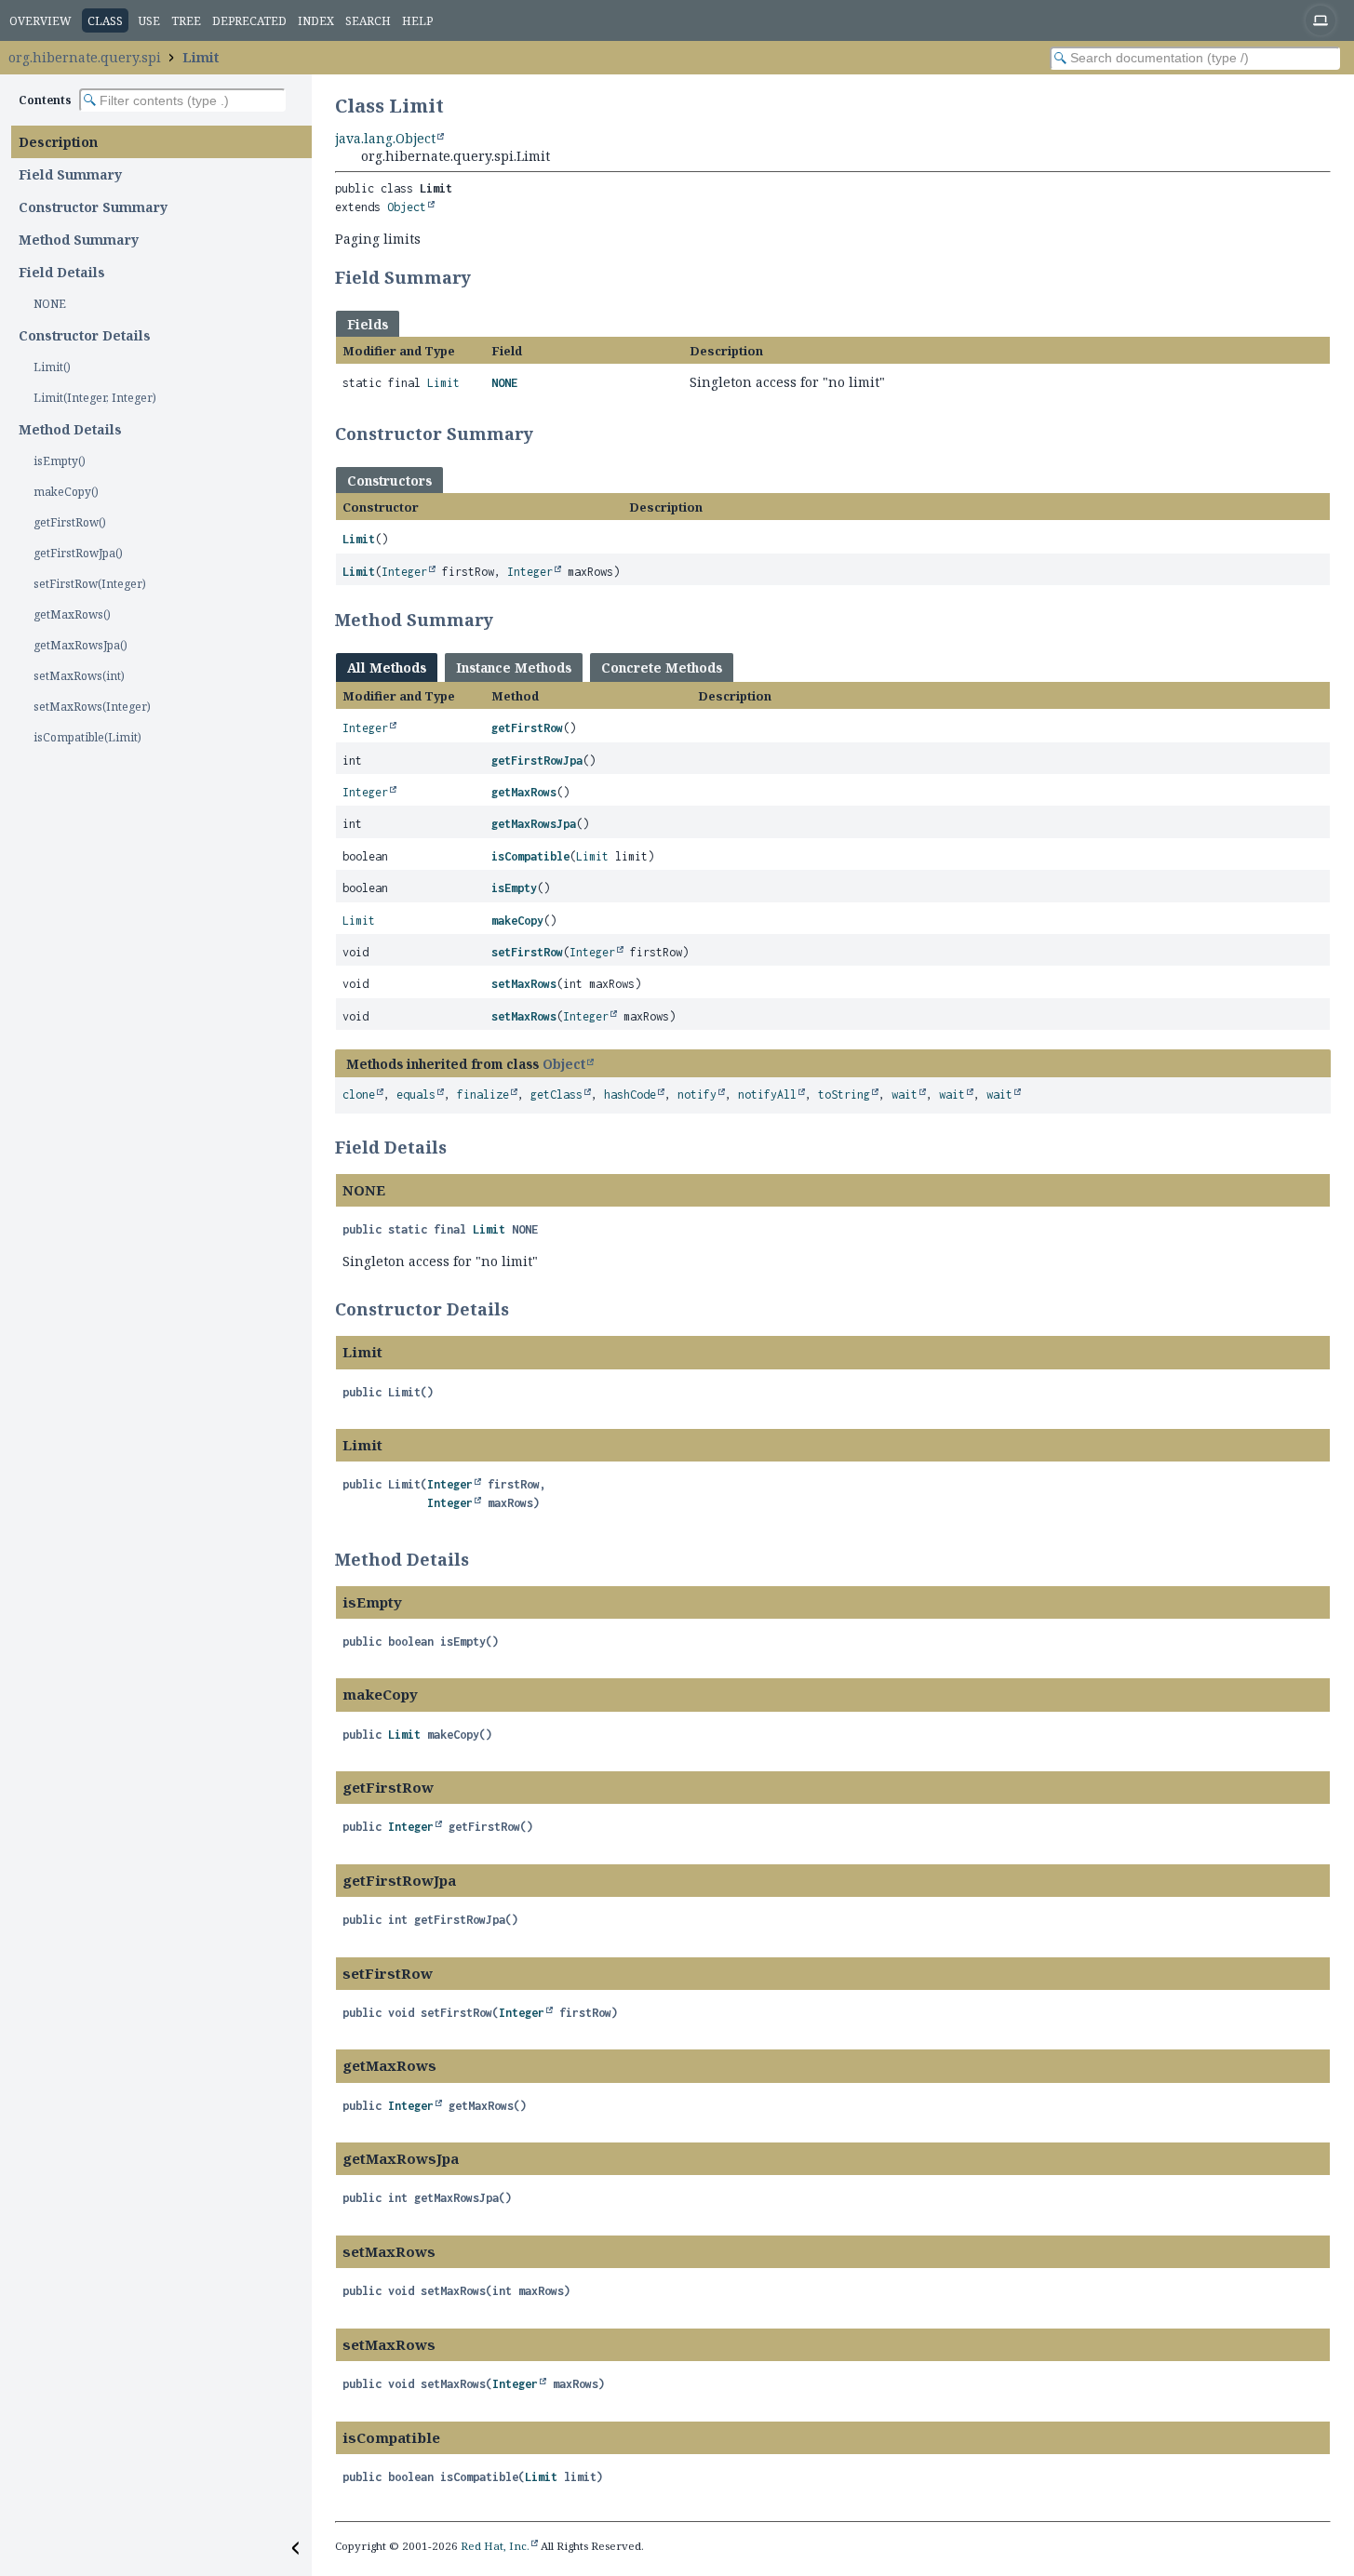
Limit (201, 57)
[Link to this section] (483, 277)
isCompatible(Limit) (87, 737)
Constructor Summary (93, 207)
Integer (404, 572)
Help (417, 21)
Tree (186, 21)
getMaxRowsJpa (534, 824)
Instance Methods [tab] (514, 667)
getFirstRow (527, 728)
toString (844, 1094)
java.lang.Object (385, 138)
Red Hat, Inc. (495, 2546)
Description (58, 142)
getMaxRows (524, 792)
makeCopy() (66, 492)
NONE (50, 304)
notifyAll (767, 1094)
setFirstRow (527, 952)
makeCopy (517, 921)
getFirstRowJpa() (78, 553)
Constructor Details (85, 335)
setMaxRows (524, 984)
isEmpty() (60, 461)
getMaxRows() (72, 614)
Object (407, 207)
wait (905, 1094)
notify (697, 1094)
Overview (40, 21)
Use (149, 21)
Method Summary (79, 240)
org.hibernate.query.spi (85, 57)
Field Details (62, 272)
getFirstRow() (70, 522)
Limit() (52, 367)
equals (416, 1094)
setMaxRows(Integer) (92, 707)
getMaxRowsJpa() (80, 645)
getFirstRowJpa (537, 761)
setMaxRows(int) (79, 676)
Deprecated (249, 21)
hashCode (630, 1094)
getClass (556, 1094)
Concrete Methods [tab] (662, 667)
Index (316, 21)
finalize (483, 1094)
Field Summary (70, 174)
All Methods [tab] (387, 667)
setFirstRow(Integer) (90, 584)
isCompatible (530, 856)
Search (368, 21)
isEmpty (514, 888)
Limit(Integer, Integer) (95, 398)
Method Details (70, 429)
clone (359, 1094)
